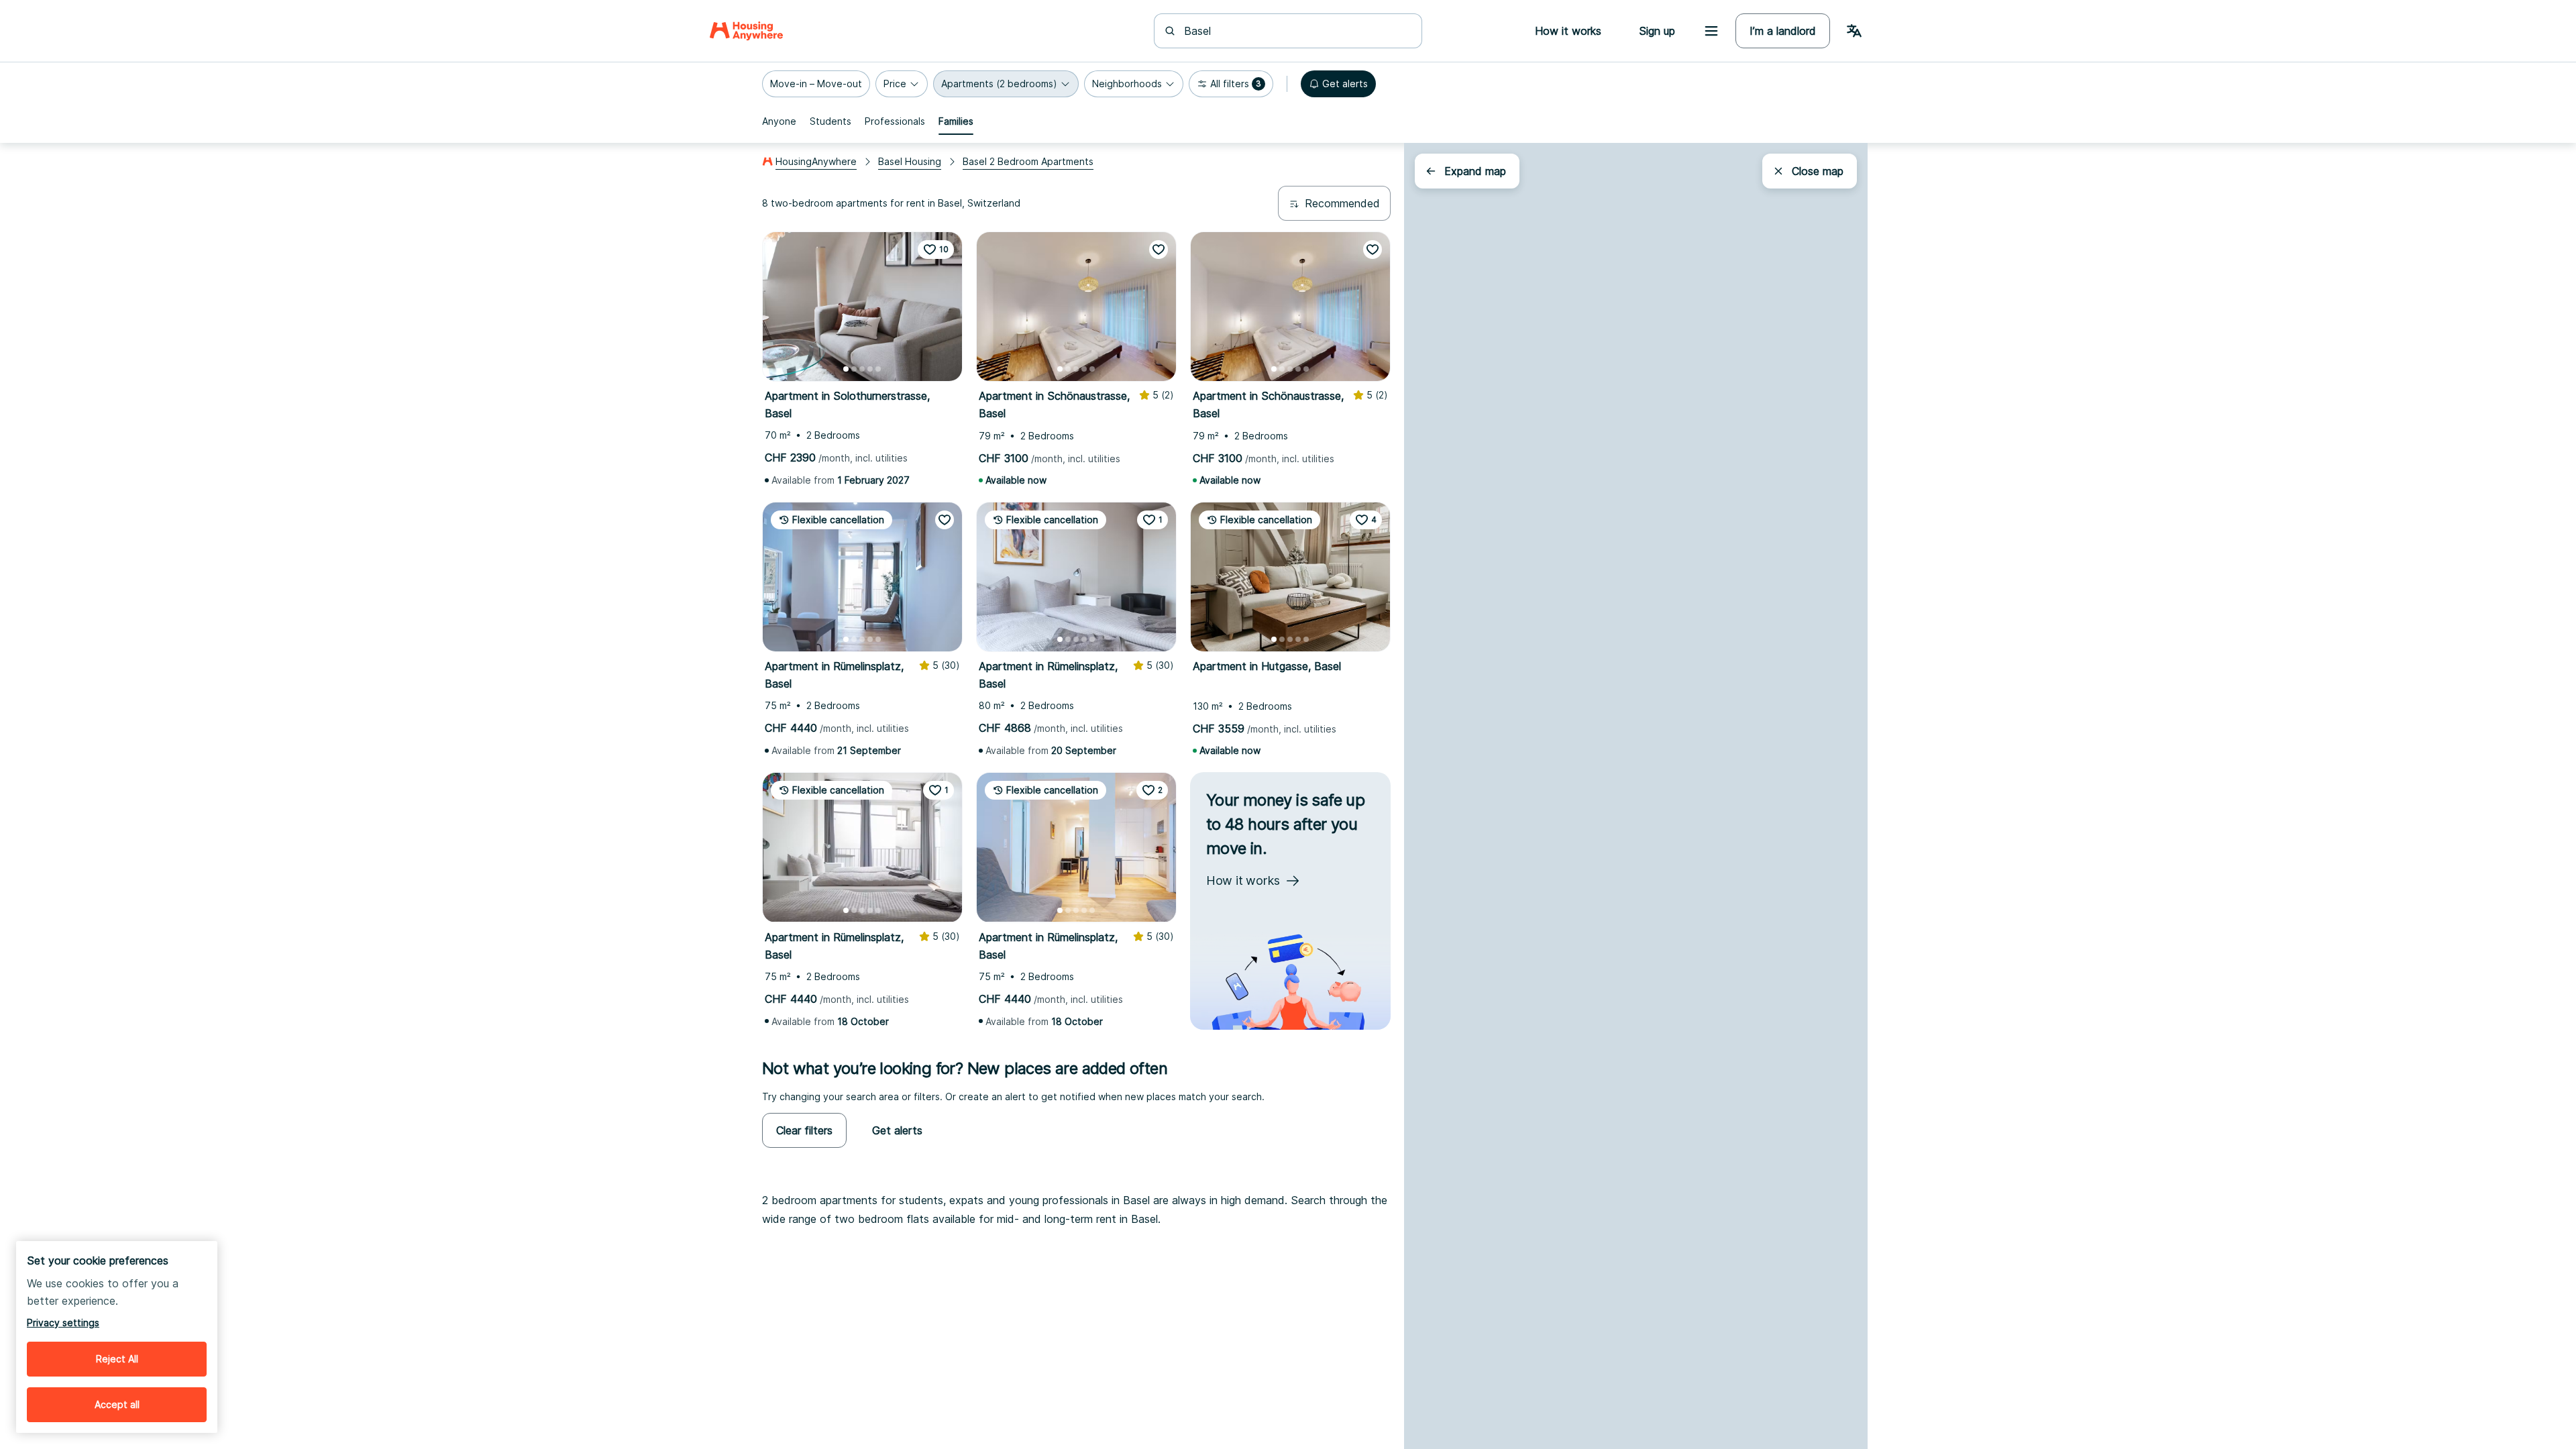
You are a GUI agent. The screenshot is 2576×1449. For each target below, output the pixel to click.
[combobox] (1296, 31)
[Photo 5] (878, 369)
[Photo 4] (870, 369)
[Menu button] (1711, 31)
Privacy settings (63, 1323)
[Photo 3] (862, 369)
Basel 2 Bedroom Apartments (1028, 161)
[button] (816, 84)
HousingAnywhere (816, 161)
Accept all (117, 1404)
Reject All (117, 1359)
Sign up (1657, 31)
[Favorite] (1159, 250)
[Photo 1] (846, 369)
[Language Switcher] (1854, 31)
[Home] (746, 31)
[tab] (779, 121)
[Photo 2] (854, 369)
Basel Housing (910, 161)
